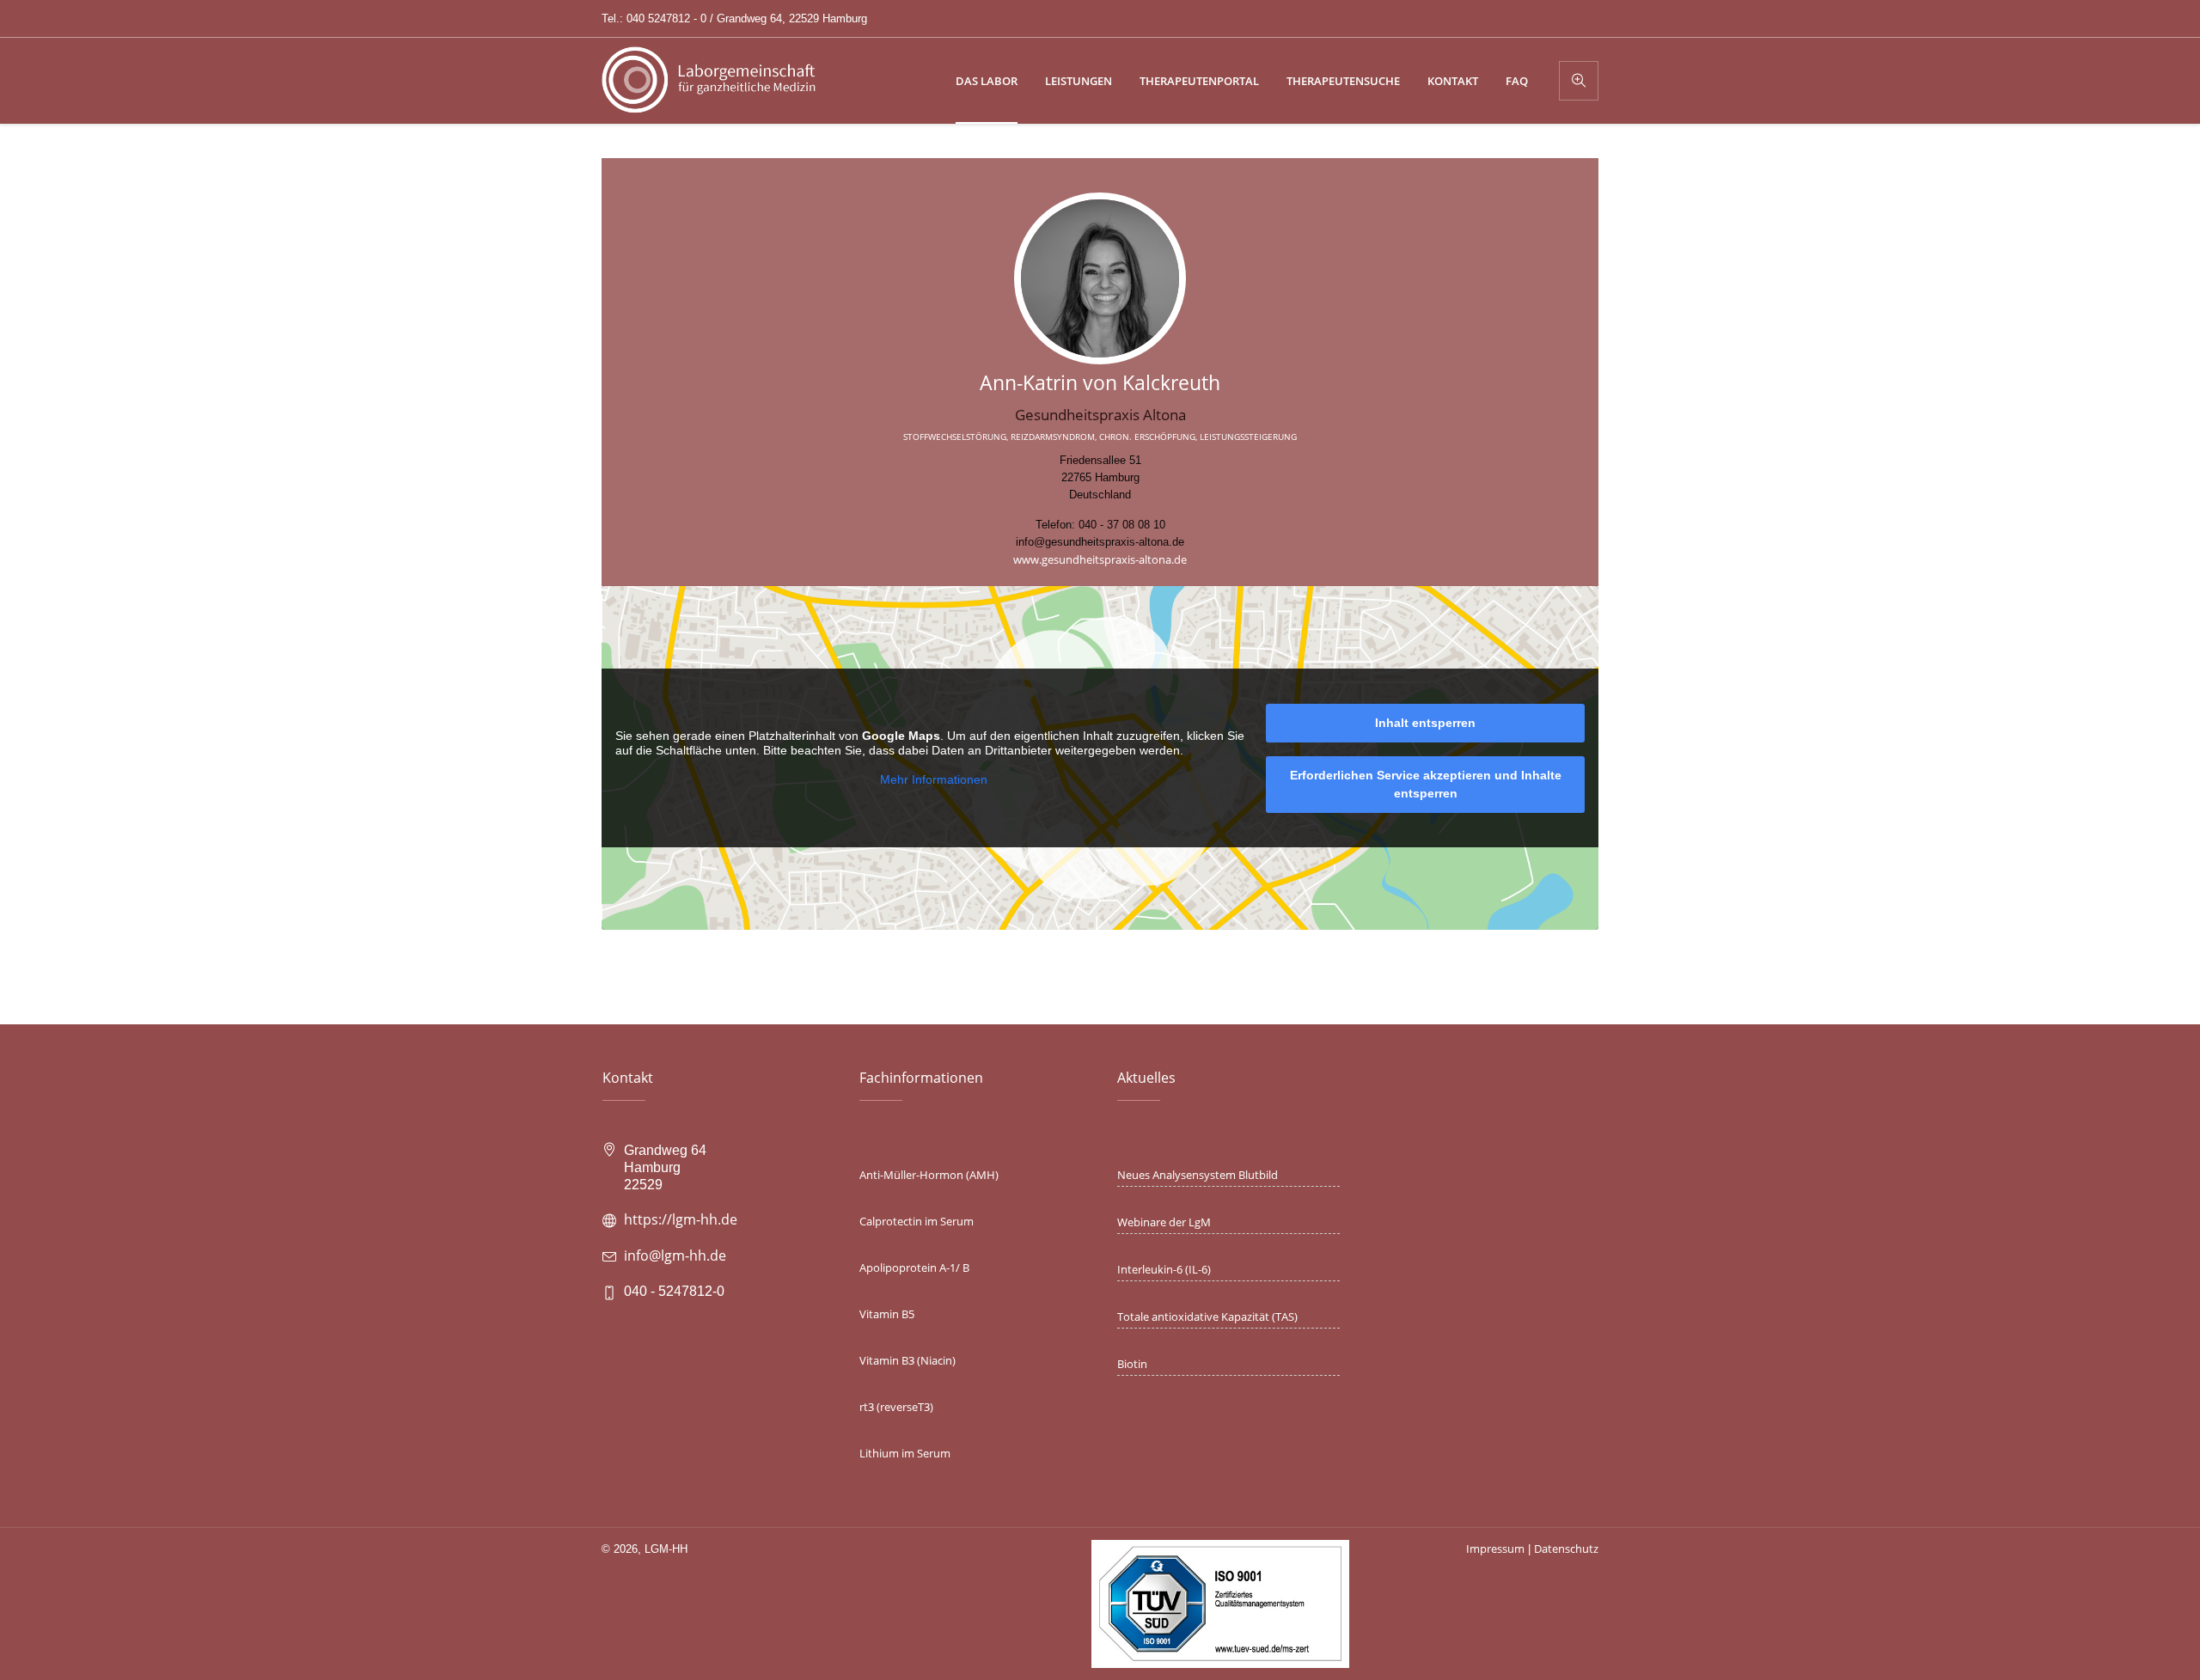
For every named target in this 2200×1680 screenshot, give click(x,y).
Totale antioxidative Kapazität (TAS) (1207, 1317)
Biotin (1132, 1364)
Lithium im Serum (905, 1453)
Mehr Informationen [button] (934, 779)
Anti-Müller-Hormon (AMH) (929, 1175)
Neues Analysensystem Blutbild (1198, 1175)
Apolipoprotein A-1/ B (914, 1268)
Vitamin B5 (887, 1314)
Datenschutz (1566, 1549)
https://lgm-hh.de (681, 1219)
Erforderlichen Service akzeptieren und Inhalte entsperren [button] (1426, 784)
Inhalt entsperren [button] (1425, 723)
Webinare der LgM (1164, 1222)
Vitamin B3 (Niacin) (907, 1360)
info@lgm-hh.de (675, 1255)
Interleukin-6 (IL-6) (1164, 1269)
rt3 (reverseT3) (896, 1407)
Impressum (1495, 1549)
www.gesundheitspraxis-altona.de (1100, 559)
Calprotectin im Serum (917, 1221)
